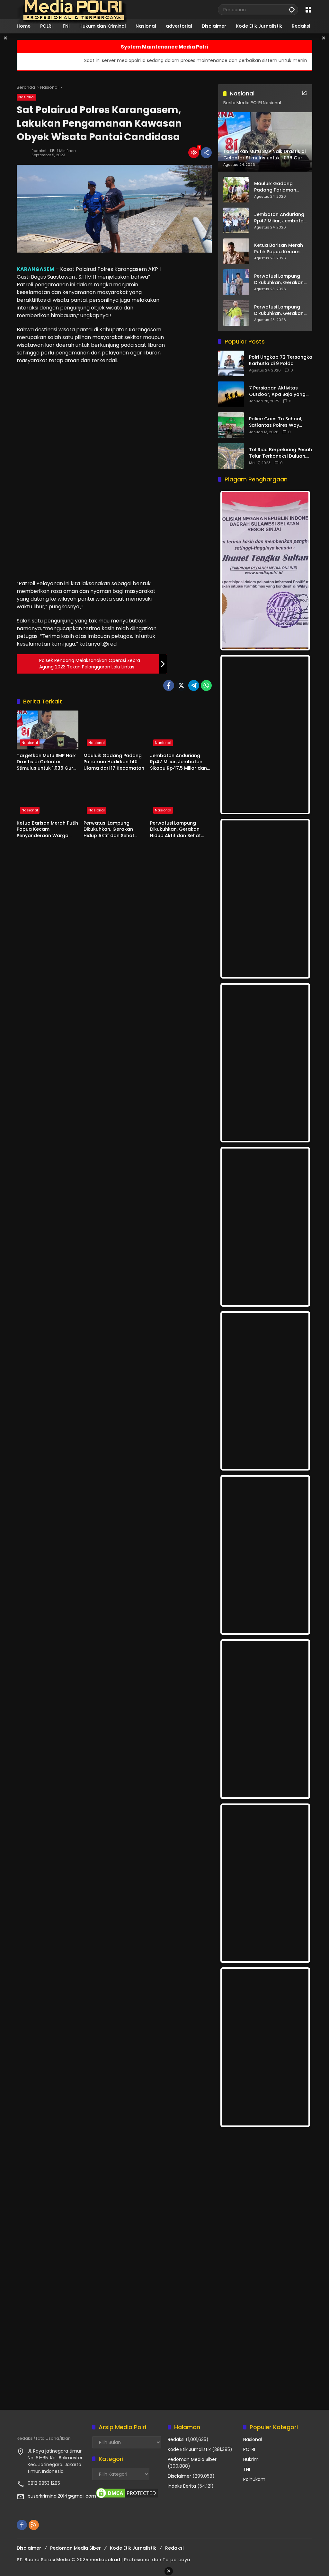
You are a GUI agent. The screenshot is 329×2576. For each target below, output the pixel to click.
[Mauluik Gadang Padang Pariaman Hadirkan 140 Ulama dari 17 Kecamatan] (114, 730)
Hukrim (251, 2459)
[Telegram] (194, 685)
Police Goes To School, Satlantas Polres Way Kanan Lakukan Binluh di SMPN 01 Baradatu (277, 422)
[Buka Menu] (308, 10)
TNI (247, 2469)
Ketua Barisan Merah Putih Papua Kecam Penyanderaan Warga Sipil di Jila (47, 830)
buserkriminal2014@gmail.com (62, 2496)
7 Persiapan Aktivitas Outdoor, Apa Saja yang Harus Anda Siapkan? (277, 391)
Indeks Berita (182, 2486)
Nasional (27, 97)
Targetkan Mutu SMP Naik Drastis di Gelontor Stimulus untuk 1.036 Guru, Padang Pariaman (47, 762)
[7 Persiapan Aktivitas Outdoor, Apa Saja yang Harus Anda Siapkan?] (231, 394)
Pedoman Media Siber (192, 2459)
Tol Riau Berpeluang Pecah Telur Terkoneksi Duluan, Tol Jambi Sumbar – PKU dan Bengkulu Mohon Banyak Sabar (280, 453)
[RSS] (34, 2525)
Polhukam (254, 2479)
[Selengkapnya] (304, 93)
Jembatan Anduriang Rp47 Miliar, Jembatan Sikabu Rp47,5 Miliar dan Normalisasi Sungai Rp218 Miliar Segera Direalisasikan (180, 762)
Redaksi (39, 151)
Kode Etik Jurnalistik (189, 2449)
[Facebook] (169, 685)
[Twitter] (181, 685)
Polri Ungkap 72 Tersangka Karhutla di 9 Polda (281, 360)
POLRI (249, 2449)
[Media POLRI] (72, 9)
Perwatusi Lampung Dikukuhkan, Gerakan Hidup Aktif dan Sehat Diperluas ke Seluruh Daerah (109, 830)
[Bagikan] (206, 153)
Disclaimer (179, 2476)
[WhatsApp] (206, 685)
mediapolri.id (105, 2560)
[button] (292, 9)
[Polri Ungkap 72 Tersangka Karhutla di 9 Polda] (231, 363)
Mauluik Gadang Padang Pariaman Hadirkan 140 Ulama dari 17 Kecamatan (114, 762)
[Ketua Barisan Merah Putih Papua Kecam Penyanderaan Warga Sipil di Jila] (48, 797)
